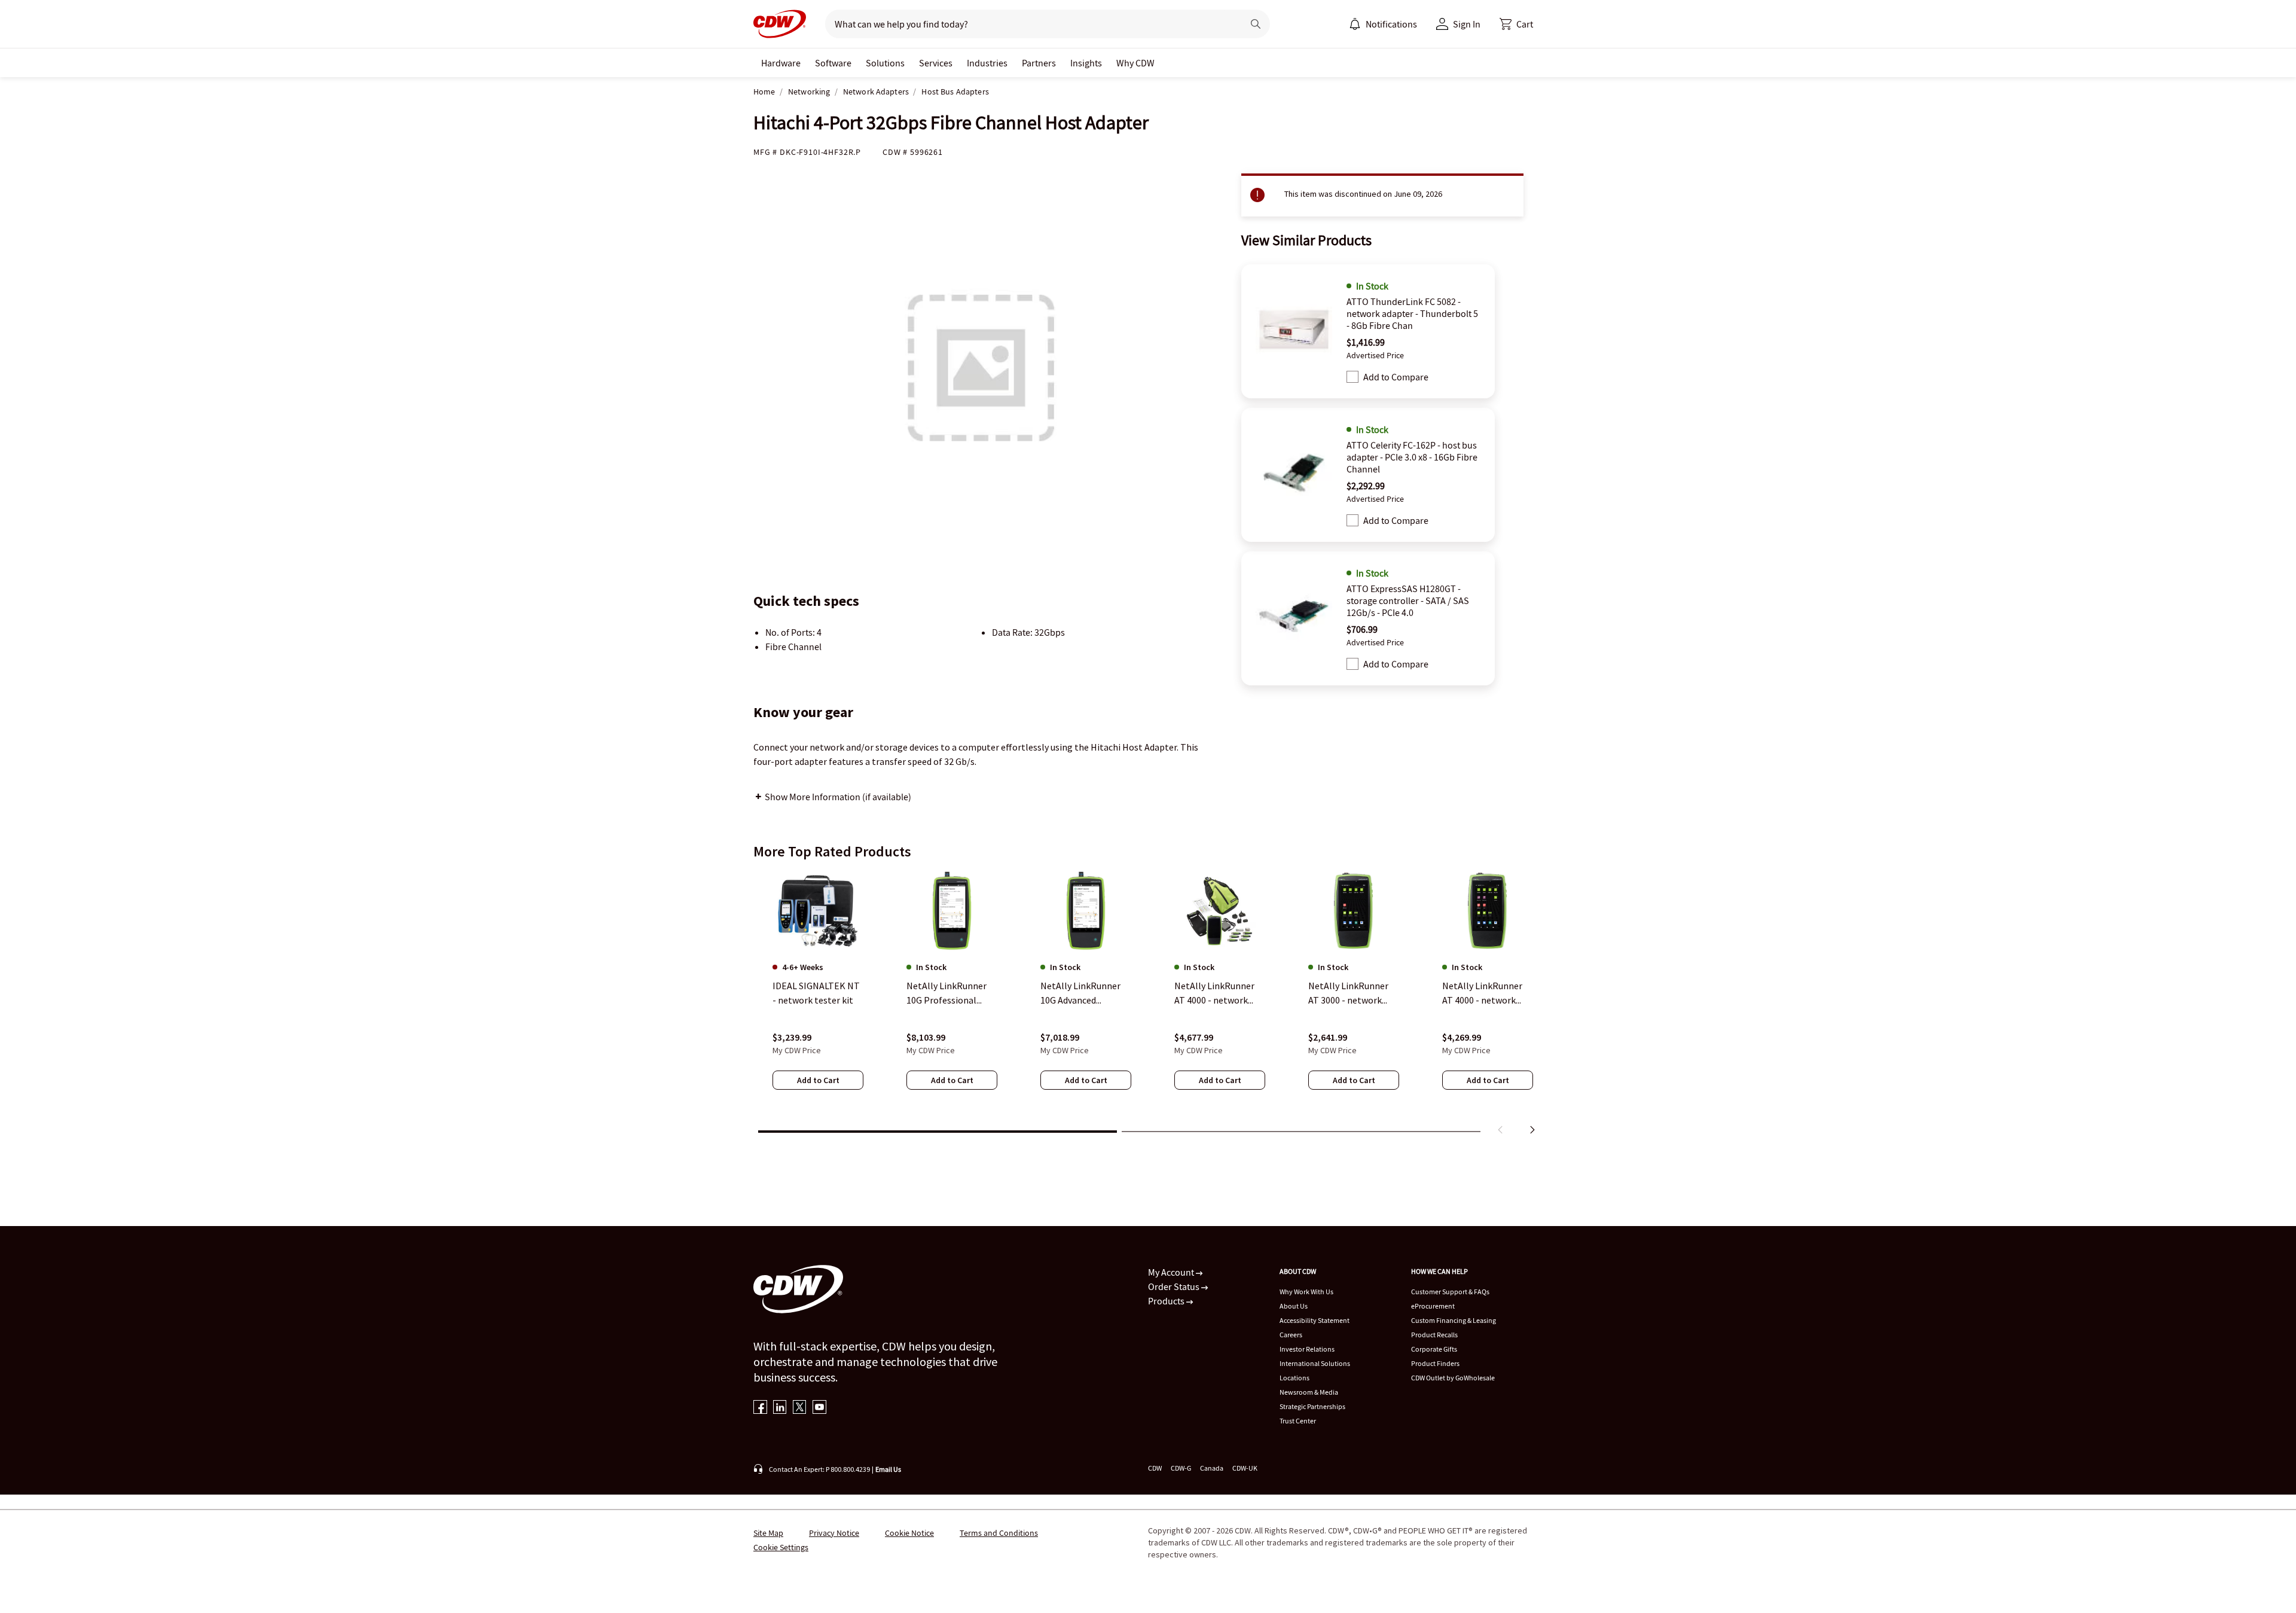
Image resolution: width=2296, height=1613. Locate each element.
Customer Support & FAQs (1450, 1292)
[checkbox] (1352, 377)
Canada (1212, 1468)
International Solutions (1315, 1363)
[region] (1148, 1005)
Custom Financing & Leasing (1454, 1320)
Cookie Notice (909, 1533)
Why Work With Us (1306, 1292)
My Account (1172, 1272)
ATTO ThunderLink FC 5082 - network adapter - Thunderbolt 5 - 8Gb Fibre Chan (1412, 313)
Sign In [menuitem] (1467, 24)
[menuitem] (1355, 24)
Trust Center (1298, 1421)
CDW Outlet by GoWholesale (1453, 1378)
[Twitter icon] (800, 1408)
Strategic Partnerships (1312, 1406)
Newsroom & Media (1309, 1392)
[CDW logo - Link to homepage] (780, 24)
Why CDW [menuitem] (1135, 63)
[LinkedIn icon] (780, 1408)
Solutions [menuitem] (885, 63)
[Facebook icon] (760, 1408)
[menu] (1383, 24)
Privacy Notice (834, 1533)
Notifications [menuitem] (1391, 24)
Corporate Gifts (1434, 1349)
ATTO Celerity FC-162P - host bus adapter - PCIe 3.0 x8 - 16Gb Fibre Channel (1412, 457)
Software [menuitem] (833, 63)
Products (1167, 1301)
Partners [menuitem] (1039, 63)
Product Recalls (1434, 1335)
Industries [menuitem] (987, 63)
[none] (781, 63)
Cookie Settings (781, 1547)
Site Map (768, 1533)
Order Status (1175, 1286)
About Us (1294, 1306)
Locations (1294, 1378)
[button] (1516, 24)
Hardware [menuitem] (781, 63)
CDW (1155, 1468)
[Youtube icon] (819, 1408)
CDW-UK (1245, 1468)
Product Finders (1435, 1363)
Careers (1291, 1335)
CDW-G (1181, 1468)
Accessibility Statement (1315, 1320)
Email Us (888, 1469)
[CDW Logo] (780, 24)
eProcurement (1433, 1306)
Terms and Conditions (999, 1533)
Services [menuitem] (936, 63)
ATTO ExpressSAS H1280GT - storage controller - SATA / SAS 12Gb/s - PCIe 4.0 (1408, 600)
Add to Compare (1396, 377)
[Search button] (1256, 24)
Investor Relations (1307, 1349)
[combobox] (1029, 24)
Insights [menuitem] (1086, 63)
